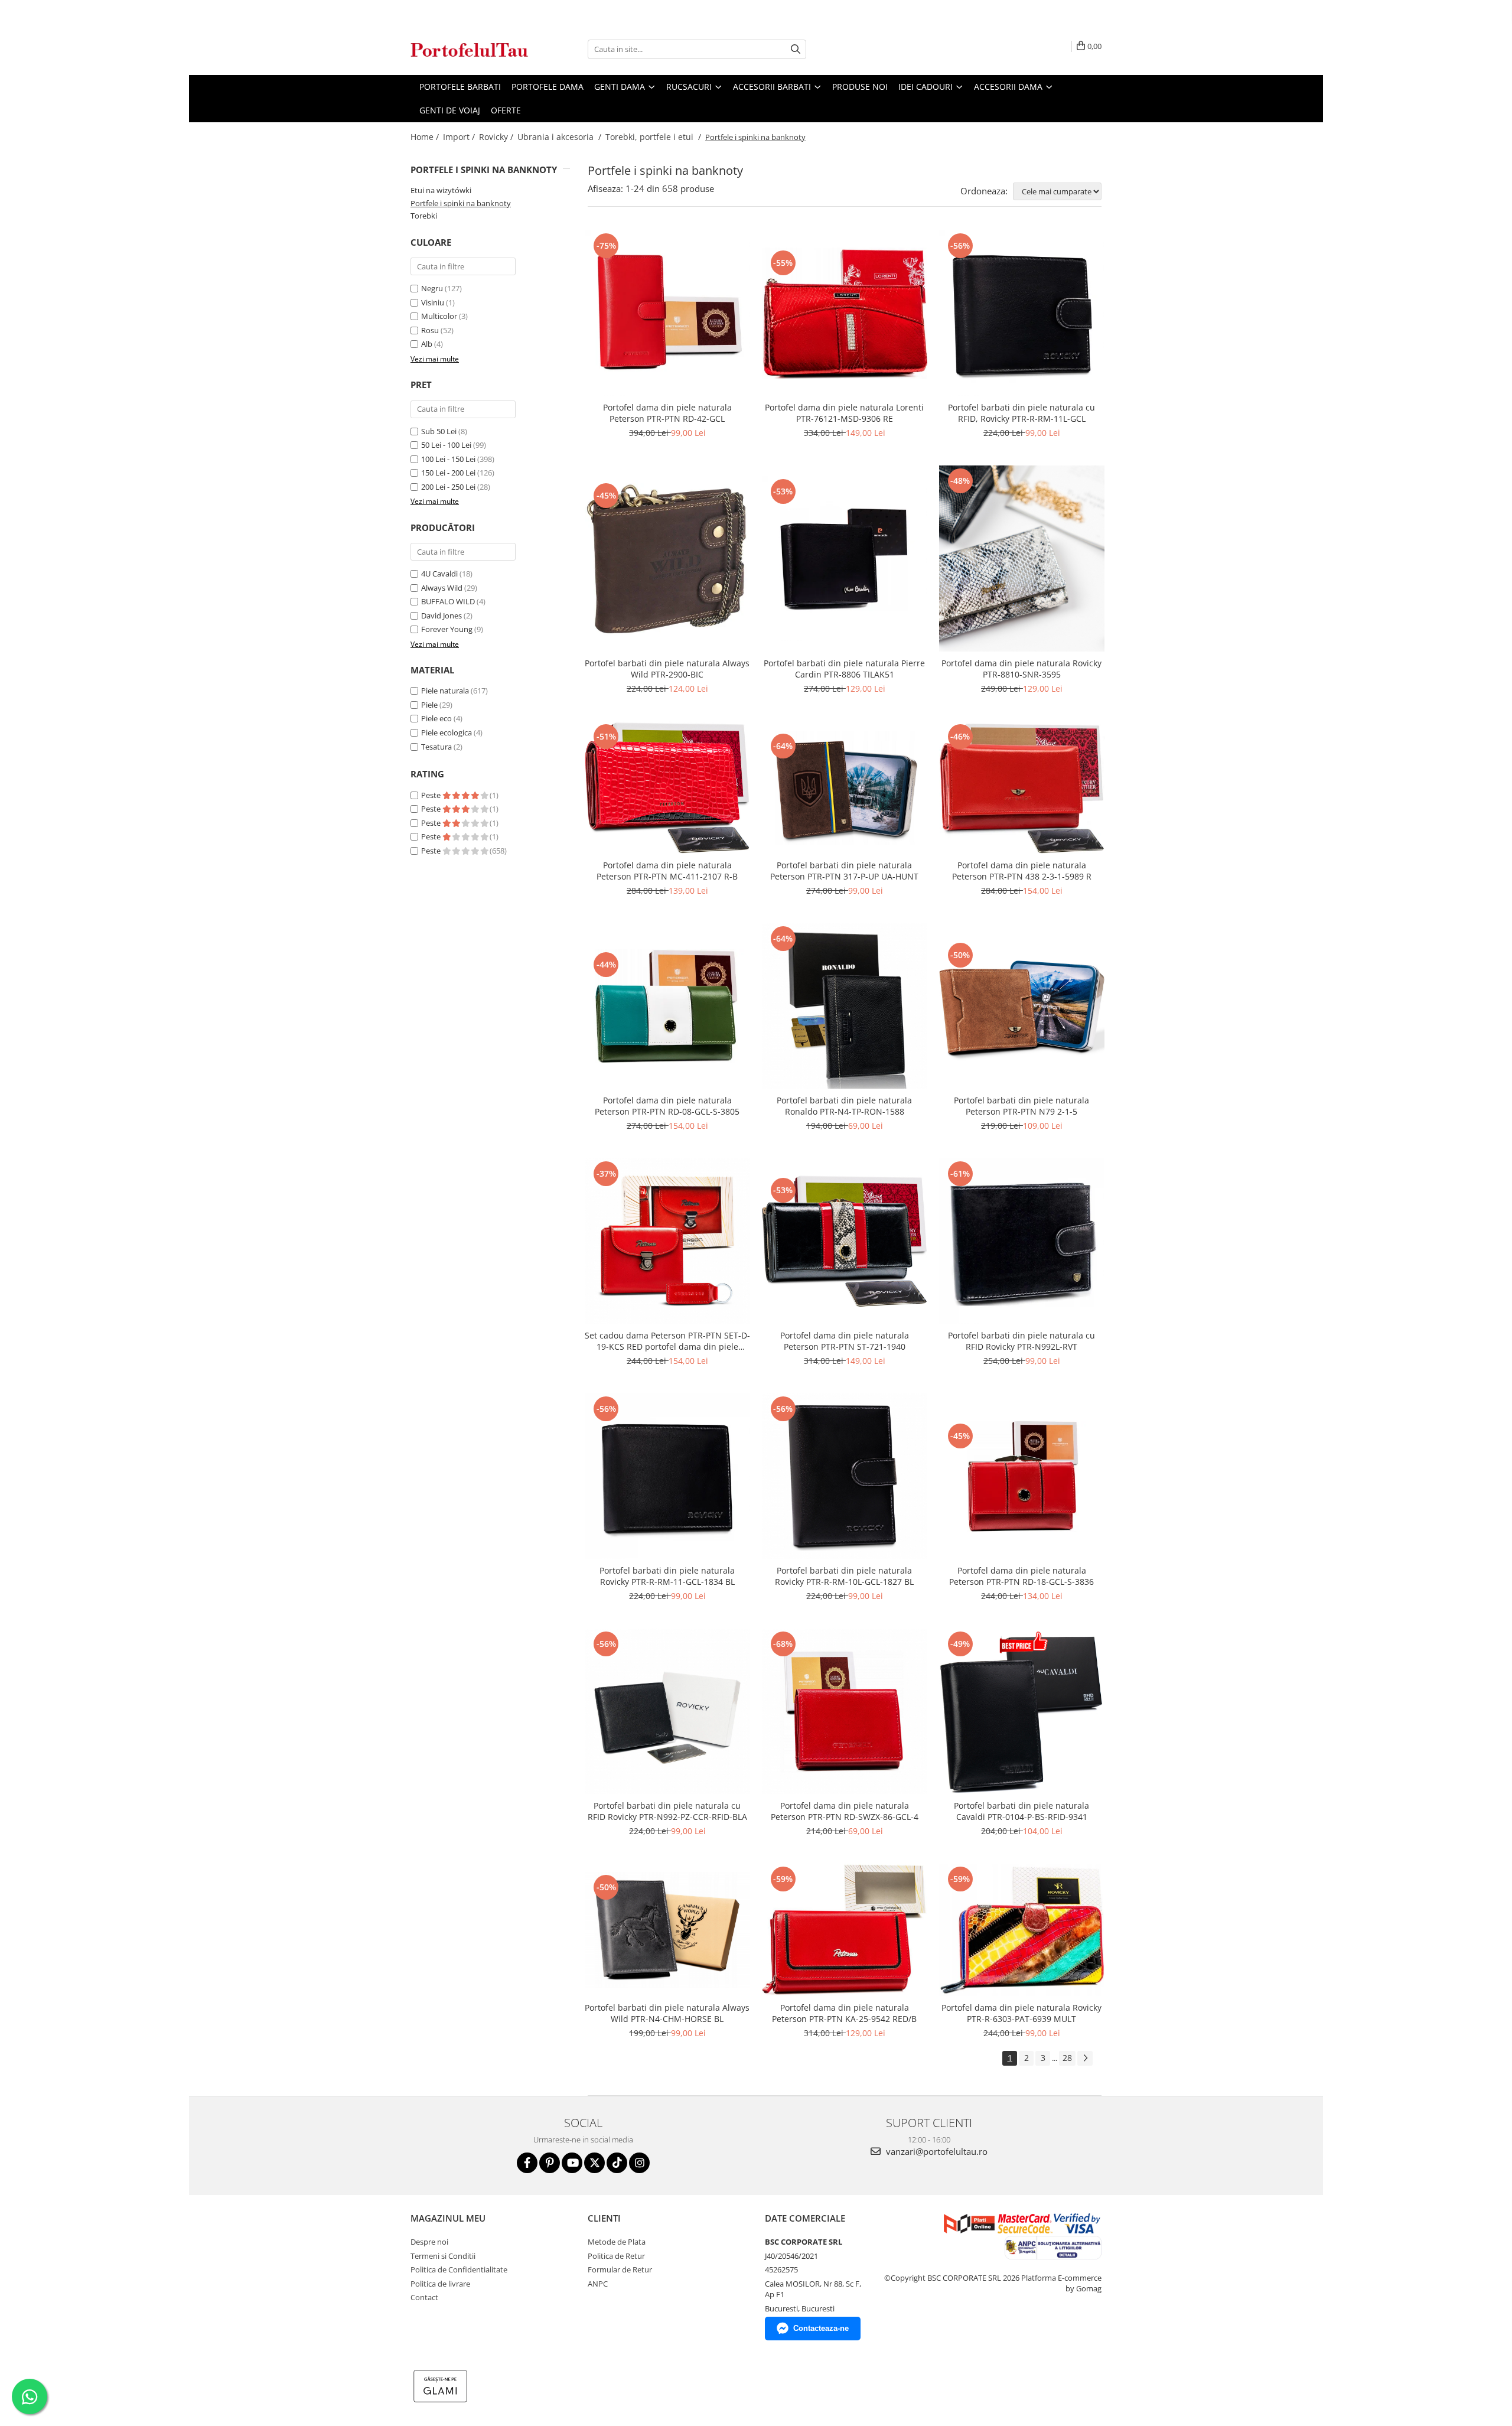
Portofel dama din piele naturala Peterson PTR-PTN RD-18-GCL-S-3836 (1021, 1576)
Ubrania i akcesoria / (561, 137)
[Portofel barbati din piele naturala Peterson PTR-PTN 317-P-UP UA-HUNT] (845, 788)
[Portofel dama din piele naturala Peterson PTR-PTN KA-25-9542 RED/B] (845, 1930)
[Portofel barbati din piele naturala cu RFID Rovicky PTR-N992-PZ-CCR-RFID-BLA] (667, 1711)
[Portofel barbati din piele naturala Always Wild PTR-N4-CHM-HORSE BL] (667, 1930)
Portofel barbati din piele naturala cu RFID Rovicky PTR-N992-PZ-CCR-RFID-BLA (667, 1811)
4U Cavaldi (439, 574)
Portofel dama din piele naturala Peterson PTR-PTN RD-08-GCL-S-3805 (667, 1106)
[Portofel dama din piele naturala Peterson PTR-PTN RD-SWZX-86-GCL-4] (845, 1711)
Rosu (430, 330)
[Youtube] (572, 2163)
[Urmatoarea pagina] (1085, 2058)
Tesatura (436, 747)
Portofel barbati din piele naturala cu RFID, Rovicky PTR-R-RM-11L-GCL (1021, 413)
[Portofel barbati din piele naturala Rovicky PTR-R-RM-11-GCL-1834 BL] (667, 1476)
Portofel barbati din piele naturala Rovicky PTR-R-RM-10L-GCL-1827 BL (844, 1576)
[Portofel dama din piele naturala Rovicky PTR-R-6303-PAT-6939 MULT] (1022, 1930)
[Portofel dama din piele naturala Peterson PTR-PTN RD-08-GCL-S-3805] (667, 1006)
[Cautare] (796, 49)
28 (1067, 2058)
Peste (432, 795)
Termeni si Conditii (443, 2256)
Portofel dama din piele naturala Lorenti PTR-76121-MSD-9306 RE (844, 413)
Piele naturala (445, 691)
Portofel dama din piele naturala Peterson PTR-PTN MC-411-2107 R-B (667, 871)
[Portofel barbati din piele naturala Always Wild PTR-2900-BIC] (667, 559)
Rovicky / (497, 137)
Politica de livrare (440, 2284)
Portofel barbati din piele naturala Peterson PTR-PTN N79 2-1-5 (1021, 1106)
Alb (427, 344)
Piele (429, 705)
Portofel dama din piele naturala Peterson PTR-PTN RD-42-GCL (667, 413)
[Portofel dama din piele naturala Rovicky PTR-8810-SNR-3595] (1022, 559)
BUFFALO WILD (448, 601)
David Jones (441, 616)
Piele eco (436, 718)
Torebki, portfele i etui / (654, 137)
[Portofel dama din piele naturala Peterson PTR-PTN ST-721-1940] (845, 1241)
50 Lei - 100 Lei (446, 445)
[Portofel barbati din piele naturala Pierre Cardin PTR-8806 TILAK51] (845, 559)
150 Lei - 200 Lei (448, 473)
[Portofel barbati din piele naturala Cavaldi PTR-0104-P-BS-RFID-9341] (1022, 1711)
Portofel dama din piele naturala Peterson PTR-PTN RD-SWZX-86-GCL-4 (845, 1811)
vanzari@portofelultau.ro (936, 2151)
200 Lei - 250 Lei (448, 487)
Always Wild (442, 588)
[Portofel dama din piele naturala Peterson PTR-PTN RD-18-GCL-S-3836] (1022, 1476)
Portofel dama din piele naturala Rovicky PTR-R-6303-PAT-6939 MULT (1021, 2013)
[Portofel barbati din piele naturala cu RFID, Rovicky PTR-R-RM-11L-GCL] (1022, 313)
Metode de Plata (617, 2242)
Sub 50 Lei (439, 431)
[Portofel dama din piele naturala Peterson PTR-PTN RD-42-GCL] (667, 313)
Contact (424, 2297)
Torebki (424, 216)
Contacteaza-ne (821, 2328)
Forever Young (447, 629)
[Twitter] (594, 2163)
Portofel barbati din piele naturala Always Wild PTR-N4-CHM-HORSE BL (667, 2013)
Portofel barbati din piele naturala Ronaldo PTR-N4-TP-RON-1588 (844, 1106)
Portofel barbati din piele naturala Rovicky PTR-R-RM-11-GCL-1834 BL (667, 1576)
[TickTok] (617, 2163)
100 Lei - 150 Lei (448, 459)
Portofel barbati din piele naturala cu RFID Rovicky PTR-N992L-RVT (1021, 1341)
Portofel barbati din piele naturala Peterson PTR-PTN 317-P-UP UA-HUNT (844, 871)
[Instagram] (639, 2163)
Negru (432, 288)
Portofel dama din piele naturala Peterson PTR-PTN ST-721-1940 (845, 1341)
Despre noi (429, 2242)
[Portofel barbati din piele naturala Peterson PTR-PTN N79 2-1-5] (1022, 1006)
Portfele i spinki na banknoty (461, 203)
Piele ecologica (447, 732)
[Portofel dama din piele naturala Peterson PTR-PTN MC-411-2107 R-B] (667, 787)
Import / (460, 137)
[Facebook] (527, 2163)
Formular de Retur (620, 2269)
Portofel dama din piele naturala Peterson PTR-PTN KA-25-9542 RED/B (844, 2013)
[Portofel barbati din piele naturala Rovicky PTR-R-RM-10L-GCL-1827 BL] (845, 1476)
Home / (426, 137)
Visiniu (433, 302)
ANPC (598, 2284)
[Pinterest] (550, 2163)
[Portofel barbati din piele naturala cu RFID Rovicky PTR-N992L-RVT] (1022, 1241)
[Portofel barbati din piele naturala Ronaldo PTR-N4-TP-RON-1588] (845, 1006)
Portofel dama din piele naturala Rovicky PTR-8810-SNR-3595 (1021, 669)
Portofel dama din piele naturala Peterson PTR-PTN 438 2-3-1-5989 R (1022, 871)
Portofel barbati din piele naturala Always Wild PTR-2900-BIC (667, 669)
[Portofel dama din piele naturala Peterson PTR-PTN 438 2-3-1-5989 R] (1022, 787)
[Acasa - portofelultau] (470, 49)
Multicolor (439, 316)
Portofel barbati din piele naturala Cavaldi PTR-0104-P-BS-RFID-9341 (1021, 1811)
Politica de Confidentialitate (459, 2269)
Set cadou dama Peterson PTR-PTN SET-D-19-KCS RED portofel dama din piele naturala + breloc (667, 1341)
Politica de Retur (616, 2256)
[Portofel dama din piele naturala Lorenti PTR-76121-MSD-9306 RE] (845, 313)
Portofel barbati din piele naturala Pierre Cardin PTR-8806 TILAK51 (844, 669)
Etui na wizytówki (441, 190)
